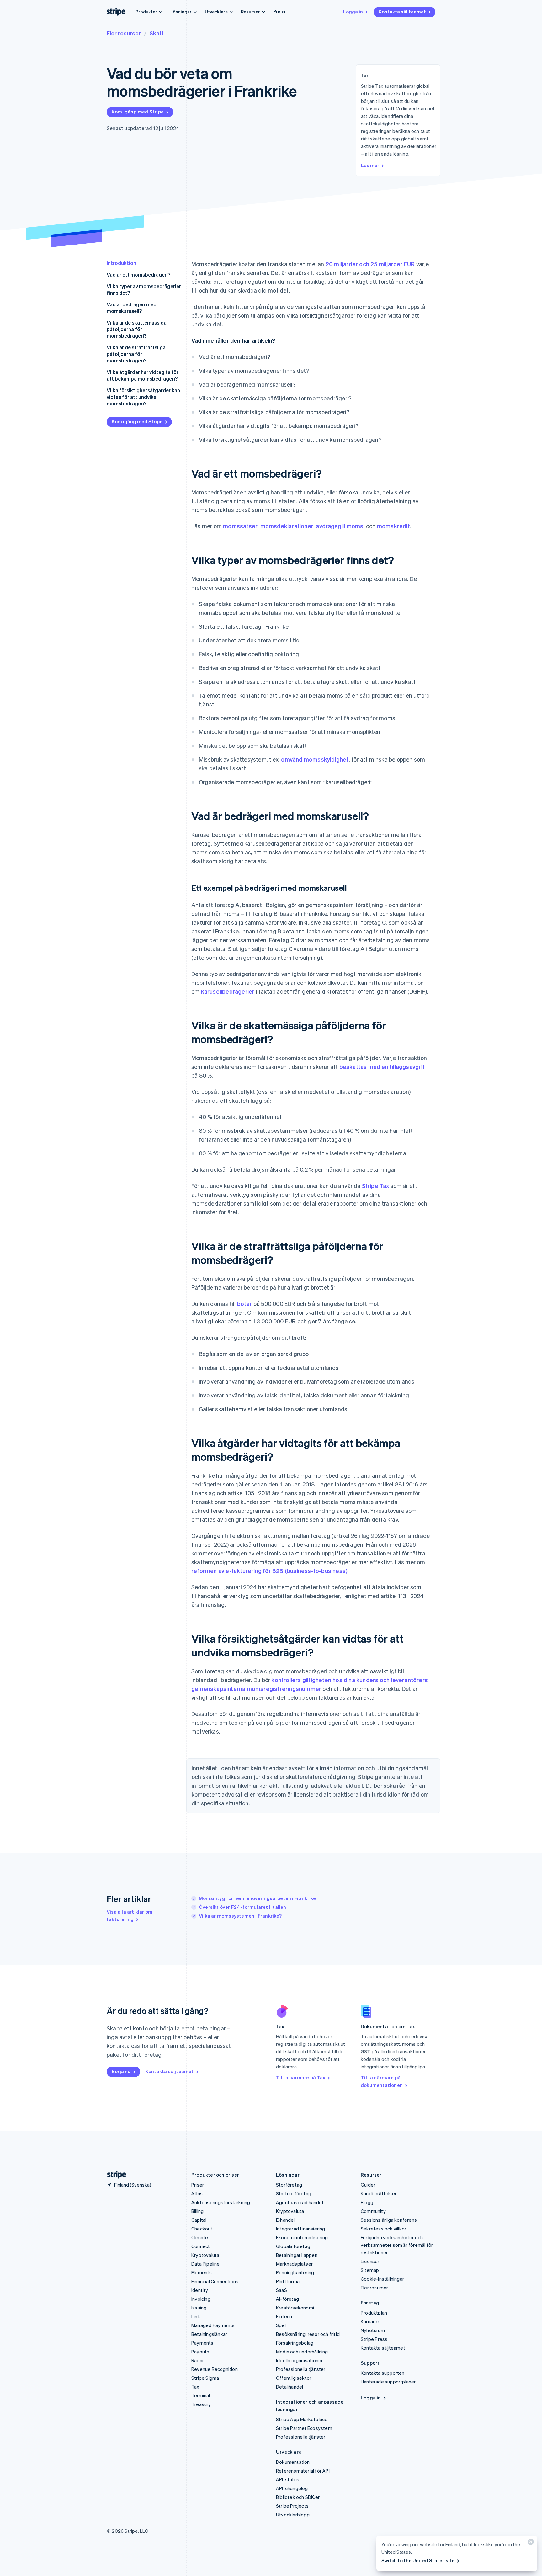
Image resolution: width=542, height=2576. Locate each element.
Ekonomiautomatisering (302, 2237)
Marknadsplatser (294, 2264)
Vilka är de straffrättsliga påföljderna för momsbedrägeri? (136, 354)
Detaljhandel (290, 2387)
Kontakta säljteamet (402, 12)
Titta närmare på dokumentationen (382, 2081)
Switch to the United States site (418, 2560)
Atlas (197, 2193)
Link (196, 2316)
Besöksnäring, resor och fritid (308, 2334)
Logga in (353, 12)
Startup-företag (294, 2193)
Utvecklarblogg (293, 2515)
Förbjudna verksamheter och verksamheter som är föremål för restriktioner (397, 2245)
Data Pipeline (206, 2264)
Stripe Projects (292, 2506)
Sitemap (370, 2270)
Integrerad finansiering (301, 2229)
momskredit (393, 526)
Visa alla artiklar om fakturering (130, 1915)
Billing (197, 2211)
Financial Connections (215, 2281)
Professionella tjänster (301, 2369)
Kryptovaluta (205, 2255)
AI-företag (287, 2299)
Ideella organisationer (299, 2360)
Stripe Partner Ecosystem (304, 2428)
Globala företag (293, 2246)
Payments (202, 2343)
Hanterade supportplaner (388, 2382)
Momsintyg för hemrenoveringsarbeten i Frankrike (257, 1898)
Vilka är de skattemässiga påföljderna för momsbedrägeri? (137, 329)
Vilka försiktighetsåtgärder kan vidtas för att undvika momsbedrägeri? (143, 397)
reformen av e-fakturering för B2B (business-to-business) (269, 1571)
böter (245, 1304)
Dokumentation (293, 2462)
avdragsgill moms (340, 526)
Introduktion (121, 263)
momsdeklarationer (287, 526)
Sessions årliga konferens (389, 2220)
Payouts (200, 2352)
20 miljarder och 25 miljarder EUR (370, 264)
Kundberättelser (379, 2193)
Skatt (157, 33)
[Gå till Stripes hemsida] (114, 2175)
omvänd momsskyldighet (315, 759)
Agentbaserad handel (300, 2202)
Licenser (370, 2261)
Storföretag (289, 2185)
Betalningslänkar (209, 2334)
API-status (288, 2479)
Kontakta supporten (383, 2373)
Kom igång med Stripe (138, 112)
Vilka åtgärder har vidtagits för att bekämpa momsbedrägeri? (143, 375)
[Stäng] (530, 2543)
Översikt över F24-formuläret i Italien (243, 1907)
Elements (202, 2272)
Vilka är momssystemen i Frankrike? (240, 1916)
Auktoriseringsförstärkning (221, 2202)
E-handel (285, 2220)
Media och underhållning (302, 2352)
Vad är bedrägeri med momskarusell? (132, 308)
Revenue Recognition (215, 2369)
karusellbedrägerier (228, 991)
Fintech (284, 2316)
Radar (198, 2360)
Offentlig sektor (294, 2378)
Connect (201, 2246)
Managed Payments (213, 2325)
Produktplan (374, 2313)
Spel (281, 2325)
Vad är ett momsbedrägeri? (138, 274)
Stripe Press (374, 2339)
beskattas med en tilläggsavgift (382, 1066)
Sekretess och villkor (383, 2229)
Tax (195, 2387)
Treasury (201, 2404)
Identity (200, 2290)
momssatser (240, 526)
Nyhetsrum (373, 2330)
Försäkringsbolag (295, 2343)
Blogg (367, 2202)
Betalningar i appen (297, 2255)
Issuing (199, 2308)
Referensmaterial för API (303, 2471)
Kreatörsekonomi (295, 2308)
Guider (368, 2185)
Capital (199, 2220)
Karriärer (370, 2321)
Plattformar (289, 2281)
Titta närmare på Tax (301, 2077)
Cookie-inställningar (382, 2279)
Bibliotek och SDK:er (298, 2497)
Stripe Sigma (205, 2378)
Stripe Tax (376, 1186)
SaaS (282, 2290)
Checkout (202, 2229)
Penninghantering (295, 2272)
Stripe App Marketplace (302, 2419)
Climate (200, 2237)
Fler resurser (124, 33)
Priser (280, 11)
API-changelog (292, 2488)
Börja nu (121, 2071)
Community (373, 2211)
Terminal (201, 2395)
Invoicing (201, 2299)
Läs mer (370, 165)
